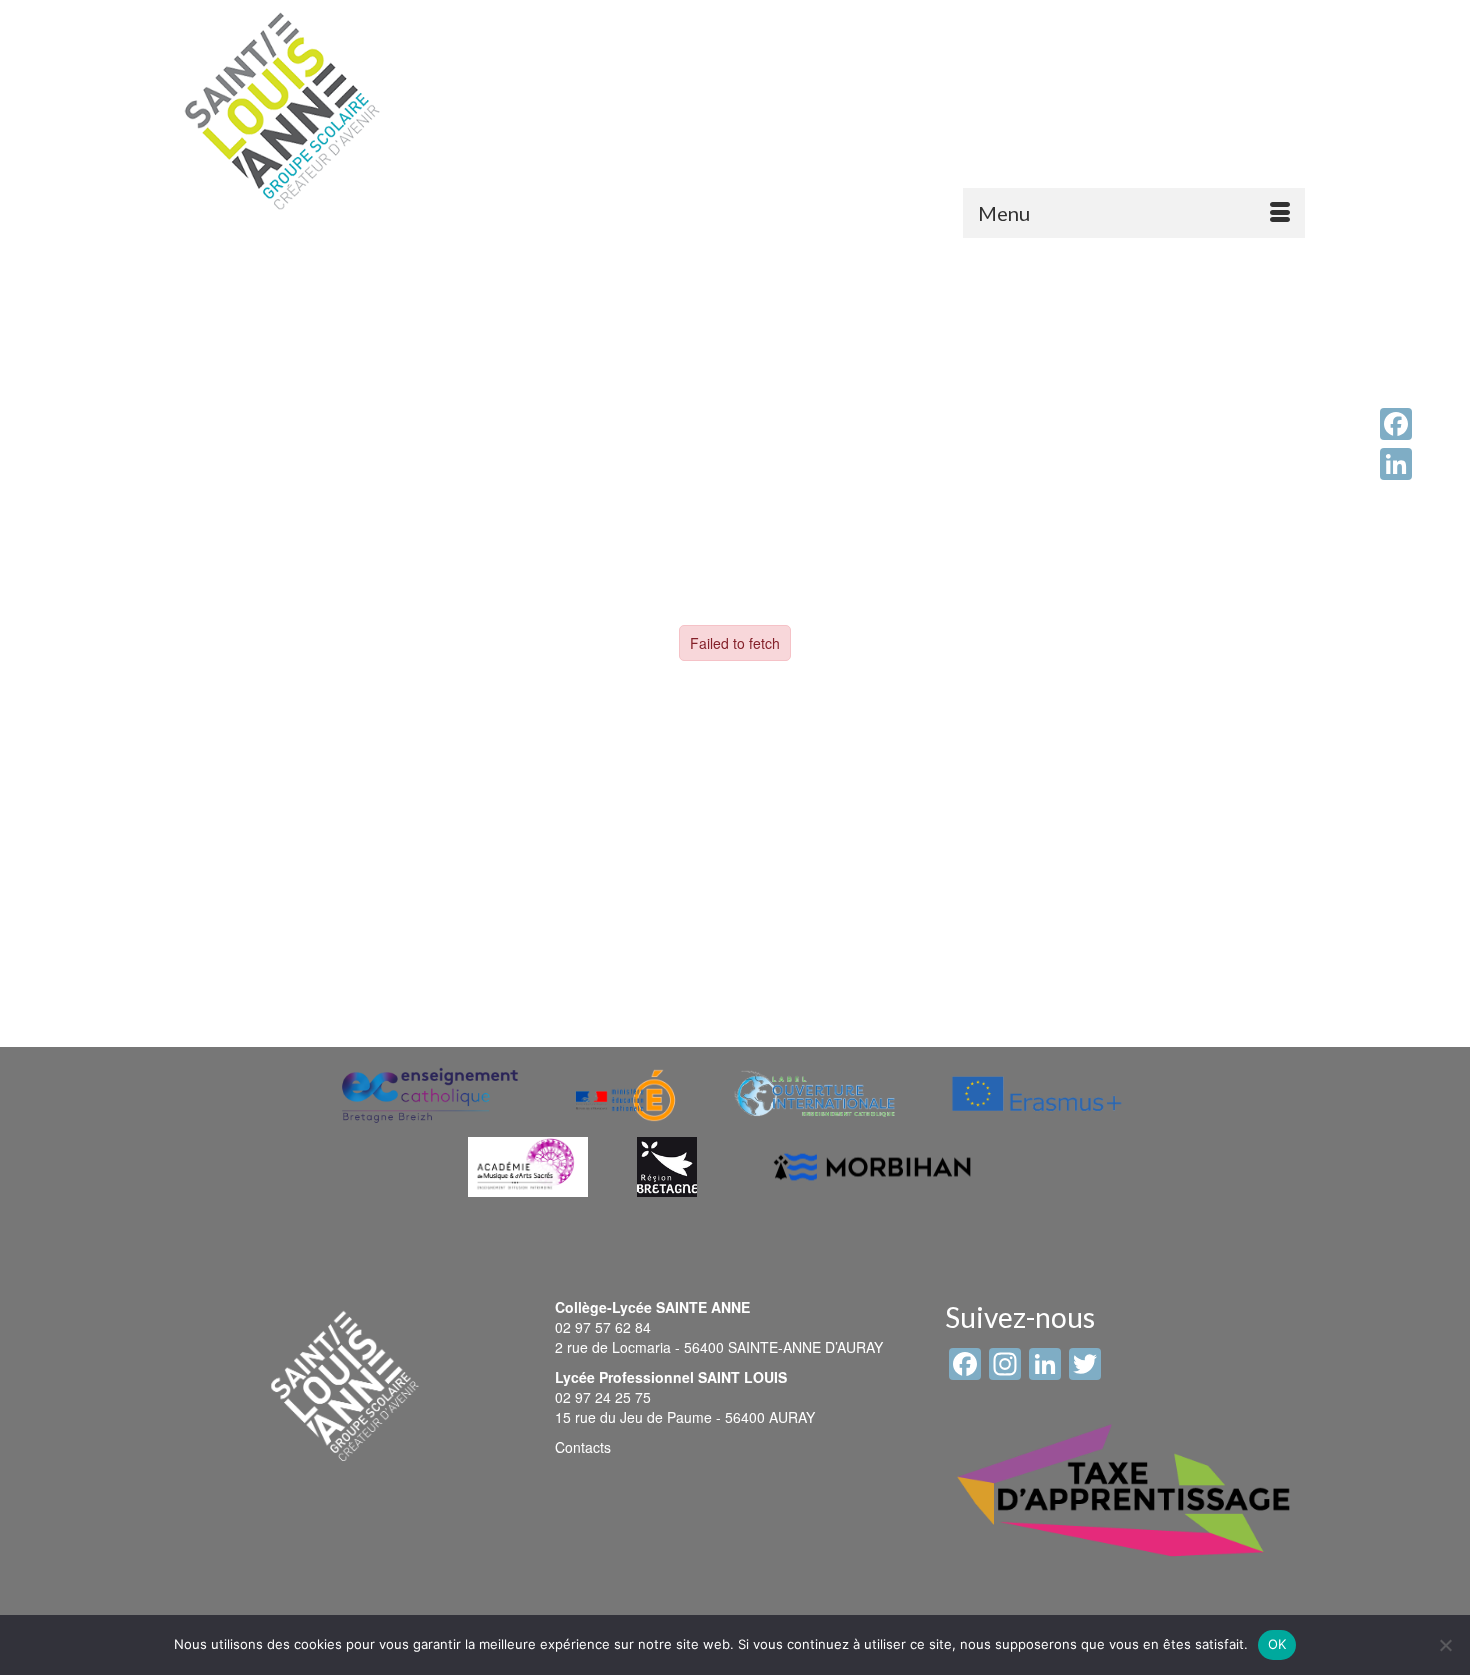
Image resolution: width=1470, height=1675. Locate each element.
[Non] (1445, 1645)
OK (1277, 1644)
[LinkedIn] (1396, 464)
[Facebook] (1396, 424)
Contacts (583, 1447)
